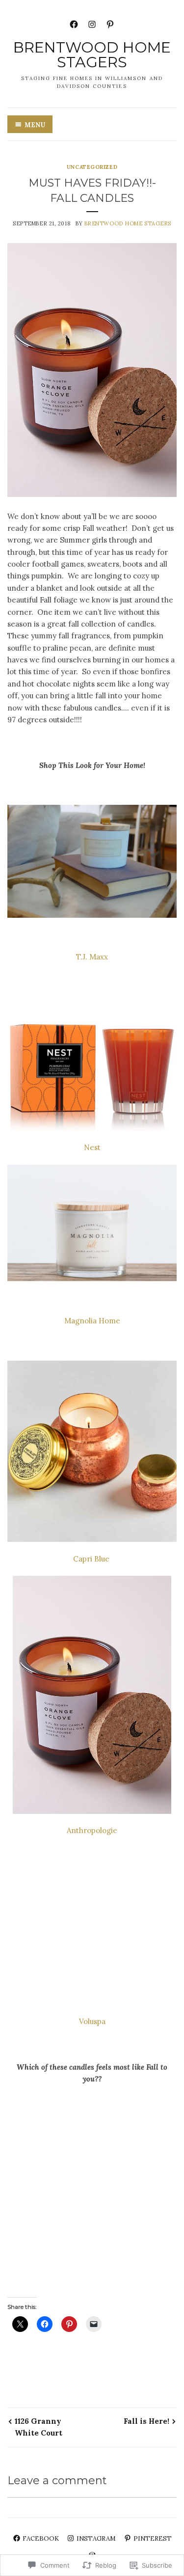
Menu (35, 125)
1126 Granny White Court (39, 2427)
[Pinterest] (110, 23)
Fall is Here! (146, 2421)
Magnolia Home (92, 1321)
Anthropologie (92, 1830)
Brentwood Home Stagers (92, 55)
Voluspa (92, 2021)
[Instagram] (92, 23)
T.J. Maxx (92, 957)
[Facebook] (74, 23)
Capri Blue (92, 1559)
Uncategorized (92, 167)
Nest (92, 1147)
